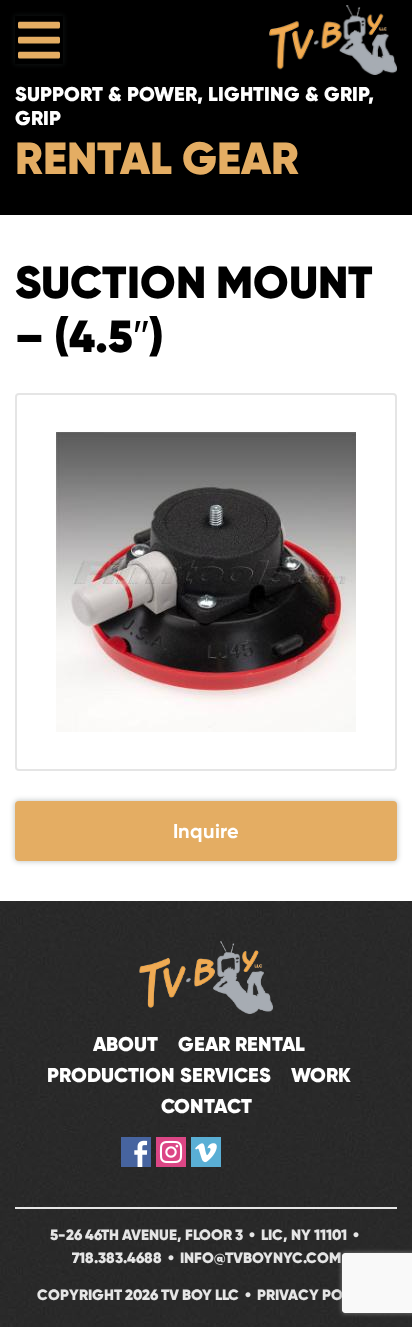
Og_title (241, 1152)
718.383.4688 (117, 1257)
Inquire (206, 831)
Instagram (171, 1152)
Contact (206, 1106)
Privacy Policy (316, 1294)
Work (321, 1075)
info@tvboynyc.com (260, 1257)
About (125, 1044)
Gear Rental (241, 1044)
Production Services (159, 1075)
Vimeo (206, 1152)
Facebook (136, 1152)
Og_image (276, 1152)
